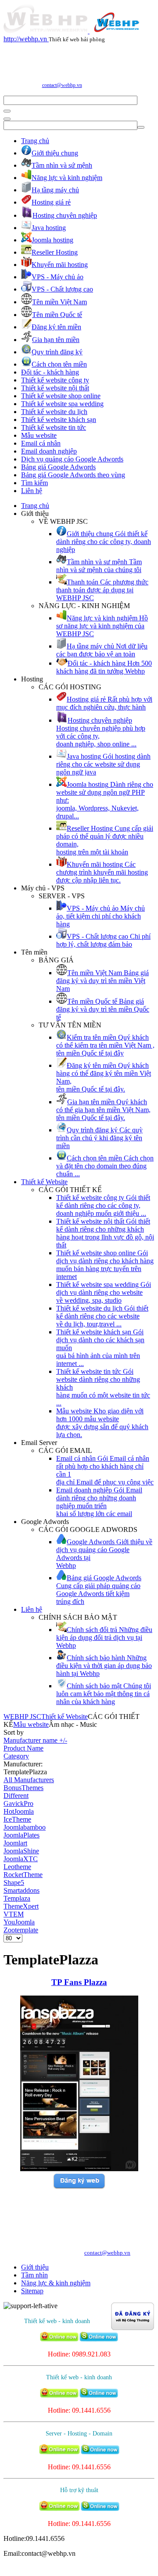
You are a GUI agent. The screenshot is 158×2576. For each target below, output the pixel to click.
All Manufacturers (29, 1780)
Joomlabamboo (25, 1827)
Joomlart (15, 1843)
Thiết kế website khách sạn (59, 420)
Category (16, 1756)
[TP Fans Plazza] (79, 2169)
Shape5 (14, 1882)
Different (16, 1796)
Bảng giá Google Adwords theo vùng (73, 475)
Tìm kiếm (34, 483)
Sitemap (32, 2291)
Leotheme (17, 1867)
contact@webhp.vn (62, 85)
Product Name (23, 1748)
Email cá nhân (41, 443)
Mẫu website (39, 435)
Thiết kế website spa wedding (62, 404)
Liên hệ (32, 491)
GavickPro (18, 1803)
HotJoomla (19, 1811)
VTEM (14, 1914)
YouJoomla (19, 1922)
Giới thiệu (35, 2267)
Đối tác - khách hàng (50, 372)
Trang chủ (35, 141)
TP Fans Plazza (79, 1982)
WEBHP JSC (22, 1717)
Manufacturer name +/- (35, 1740)
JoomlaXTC (21, 1859)
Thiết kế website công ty (55, 380)
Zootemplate (21, 1930)
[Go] (7, 111)
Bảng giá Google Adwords (58, 467)
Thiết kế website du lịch (54, 412)
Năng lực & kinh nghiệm (56, 2283)
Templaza (17, 1898)
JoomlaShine (21, 1851)
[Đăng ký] (79, 2187)
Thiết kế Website (44, 1182)
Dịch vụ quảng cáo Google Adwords (72, 459)
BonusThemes (23, 1788)
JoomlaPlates (22, 1835)
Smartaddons (22, 1890)
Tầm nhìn (34, 2275)
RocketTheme (23, 1875)
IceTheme (17, 1819)
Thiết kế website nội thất (55, 388)
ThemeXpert (21, 1906)
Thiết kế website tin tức (54, 427)
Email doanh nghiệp (49, 451)
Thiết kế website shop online (61, 396)
